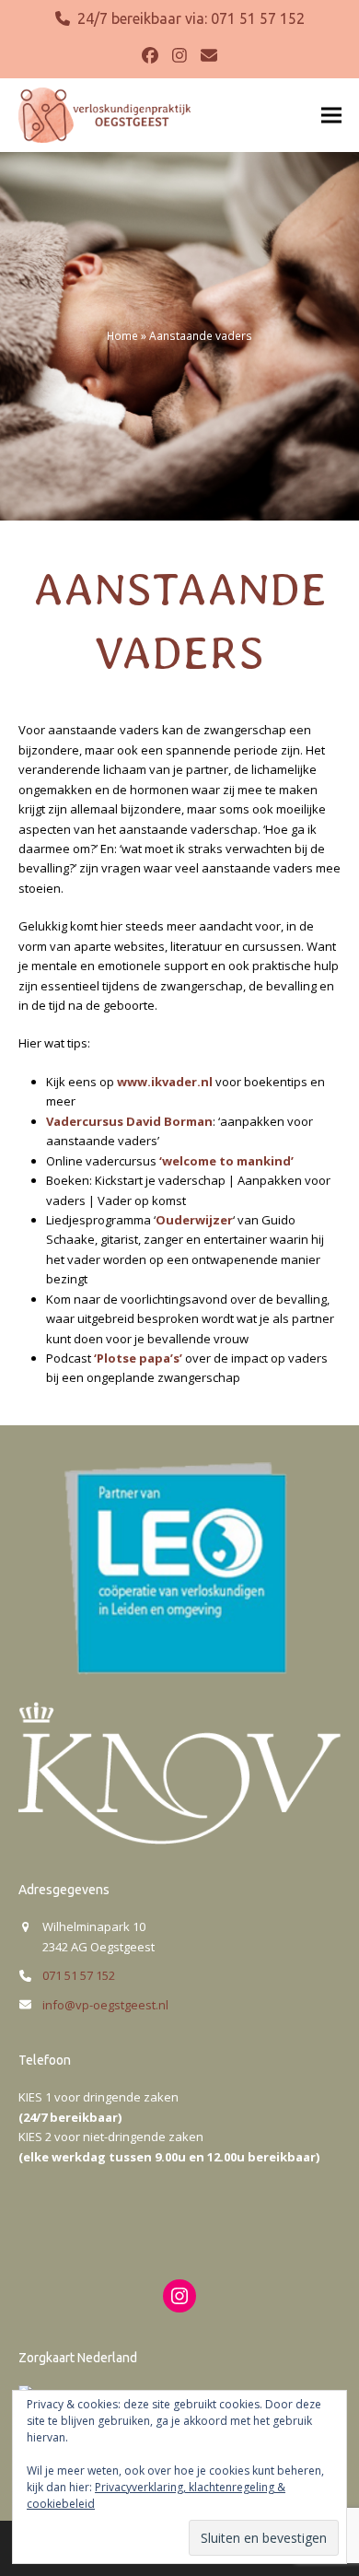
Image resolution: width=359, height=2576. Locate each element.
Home (122, 336)
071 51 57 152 (258, 18)
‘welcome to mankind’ (226, 1161)
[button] (331, 115)
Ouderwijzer (194, 1220)
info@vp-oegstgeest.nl (105, 2005)
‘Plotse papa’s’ (138, 1358)
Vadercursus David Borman (129, 1121)
